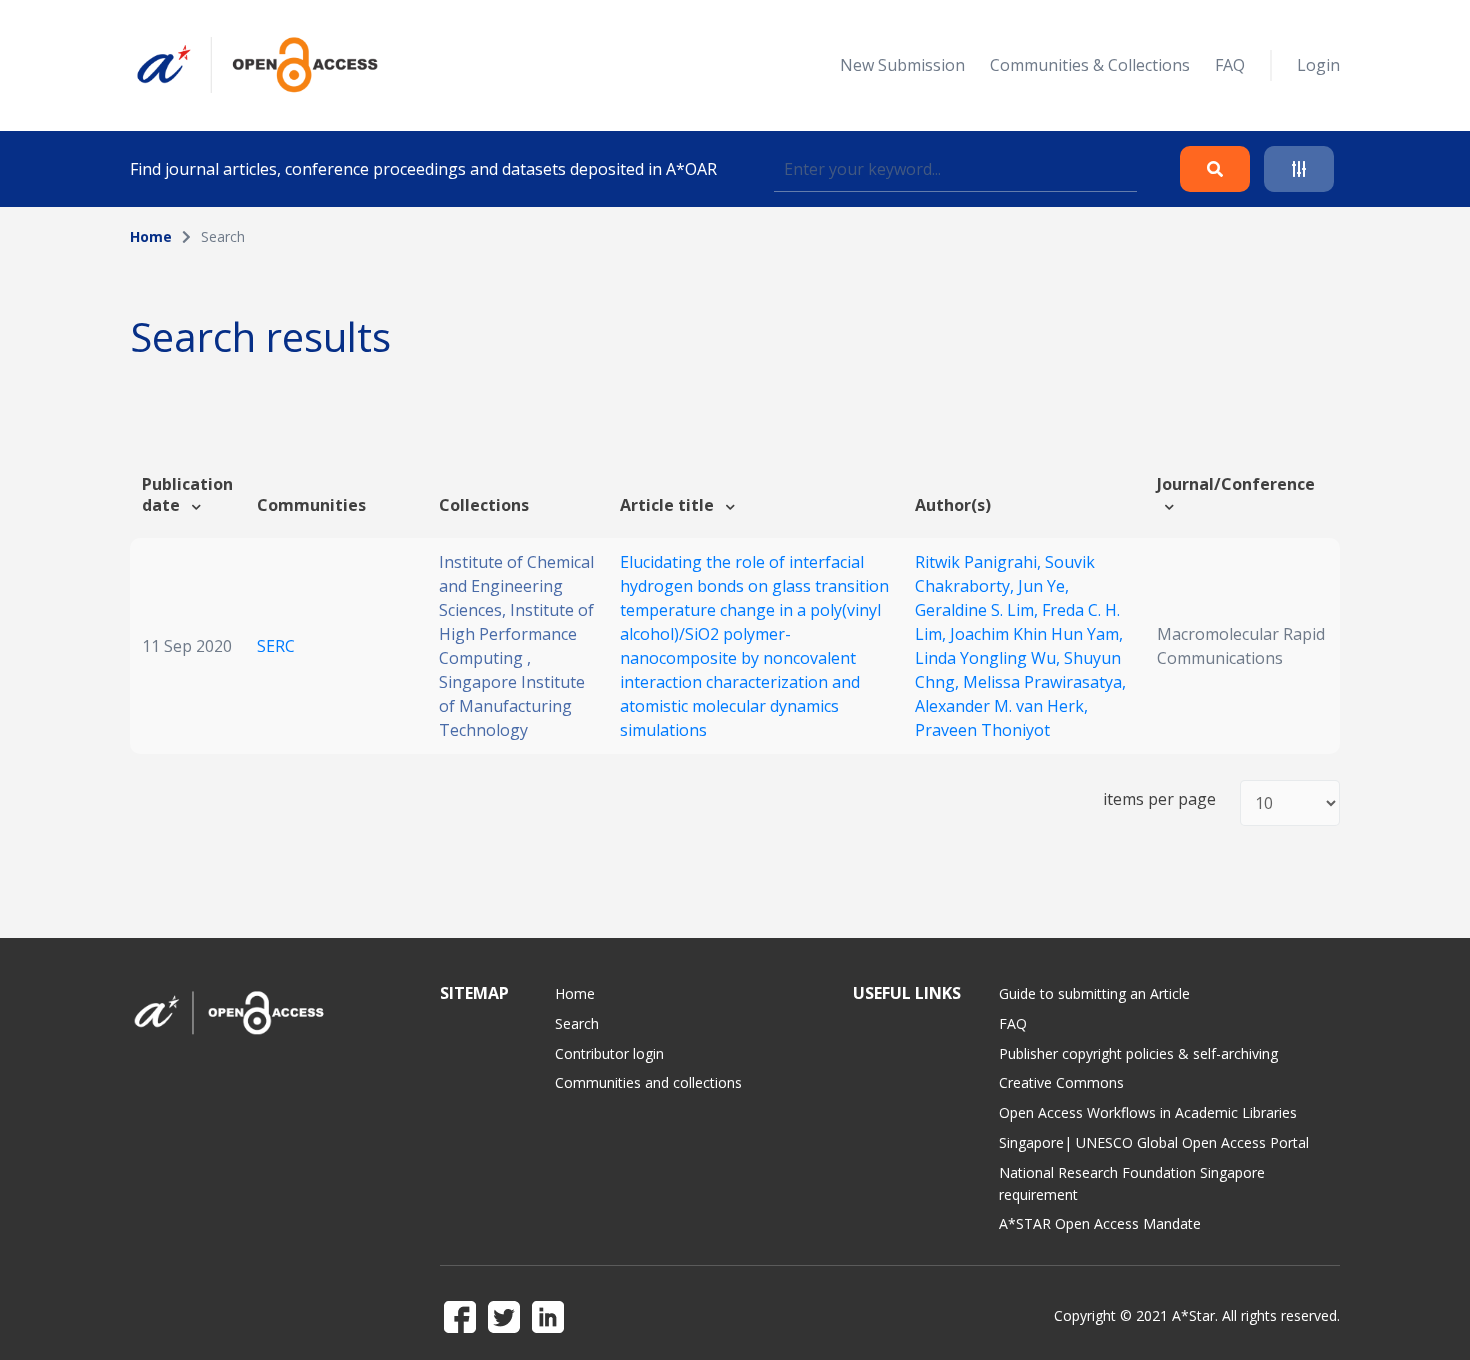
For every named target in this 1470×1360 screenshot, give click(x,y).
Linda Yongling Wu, (989, 658)
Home (151, 236)
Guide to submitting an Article (1094, 993)
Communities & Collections (1090, 65)
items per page (1159, 799)
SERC (276, 646)
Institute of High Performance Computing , (516, 634)
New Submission (902, 65)
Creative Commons (1061, 1082)
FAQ (1230, 65)
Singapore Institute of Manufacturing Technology (512, 706)
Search (577, 1023)
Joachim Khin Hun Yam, (1036, 634)
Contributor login (609, 1053)
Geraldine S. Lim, (978, 610)
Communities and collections (648, 1082)
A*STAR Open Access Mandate (1100, 1223)
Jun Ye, (1043, 586)
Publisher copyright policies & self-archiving (1138, 1053)
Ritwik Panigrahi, (980, 562)
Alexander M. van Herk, (1001, 706)
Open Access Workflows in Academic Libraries (1148, 1112)
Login (1318, 65)
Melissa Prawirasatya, (1044, 682)
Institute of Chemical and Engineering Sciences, (516, 586)
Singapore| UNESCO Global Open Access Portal (1154, 1142)
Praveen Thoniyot (982, 730)
